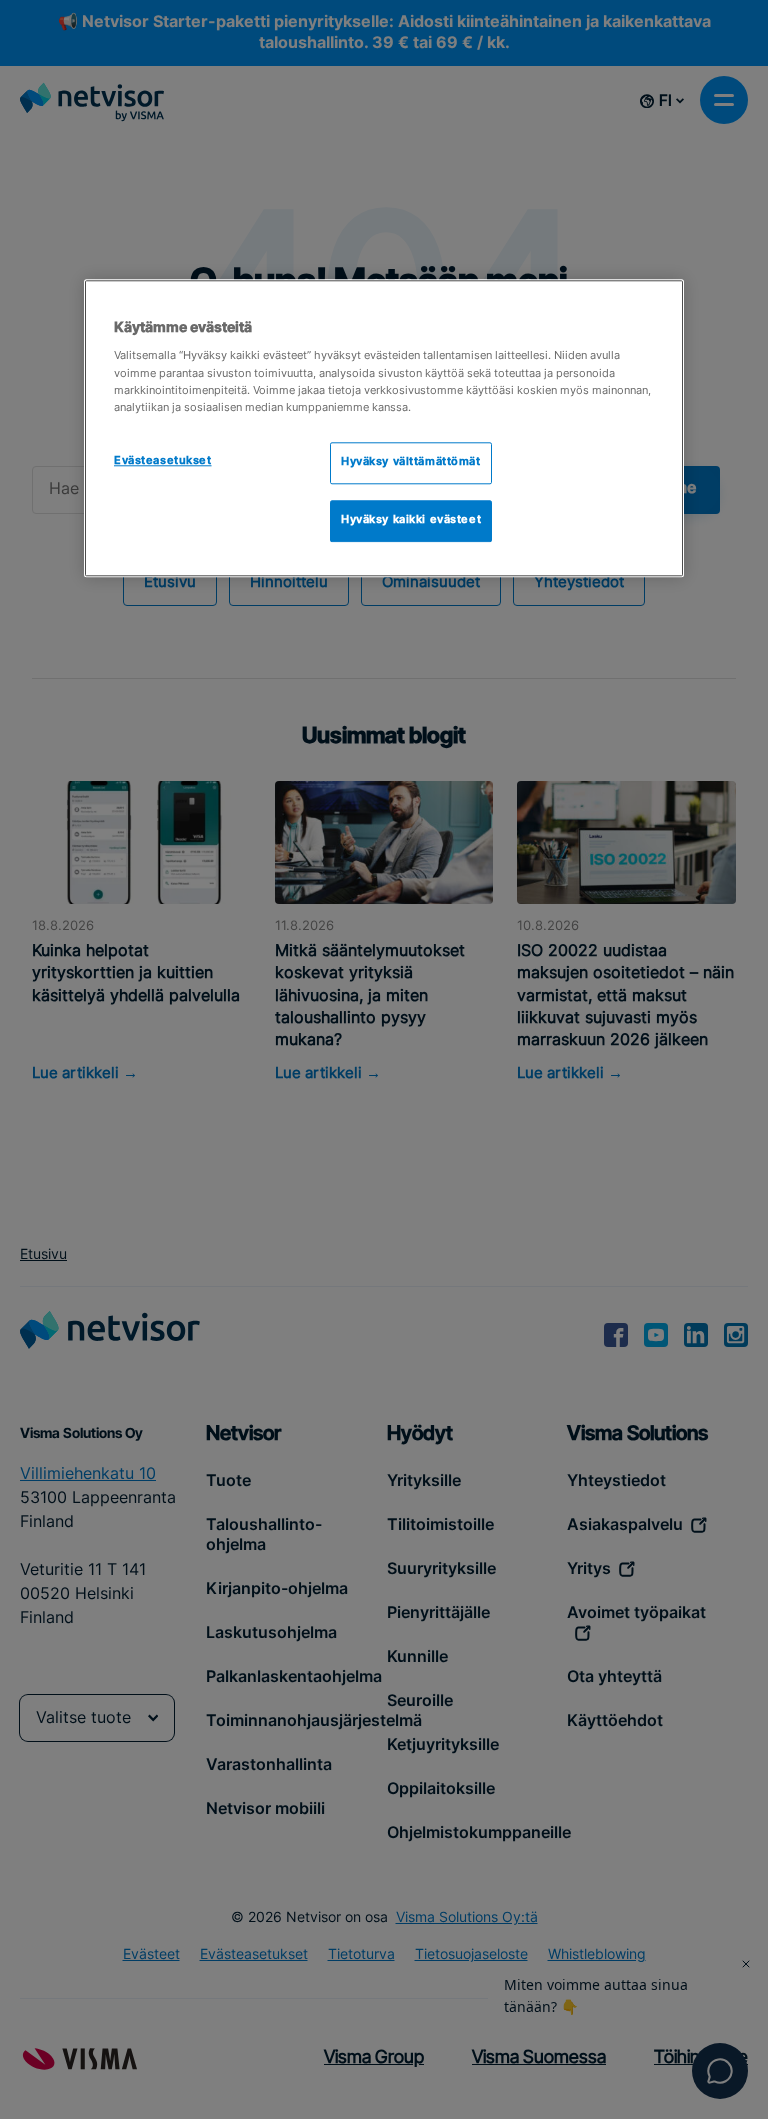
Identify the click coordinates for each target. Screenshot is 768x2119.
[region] (384, 428)
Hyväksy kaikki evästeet (411, 520)
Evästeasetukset (163, 461)
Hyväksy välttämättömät (411, 462)
